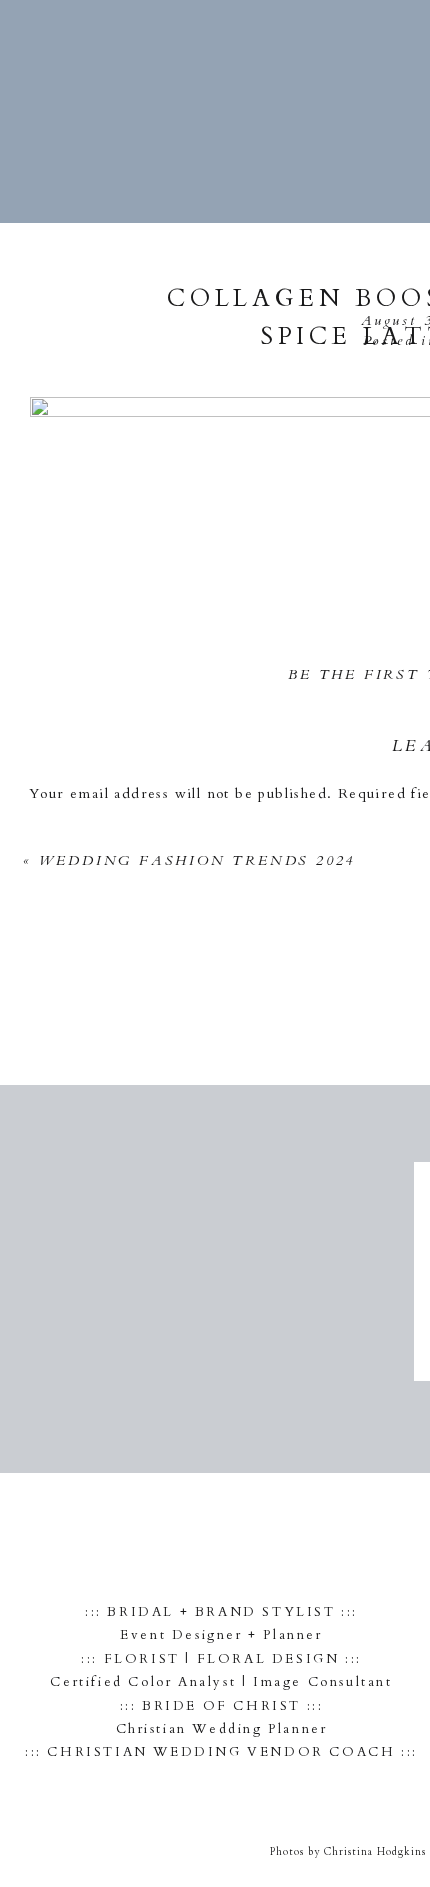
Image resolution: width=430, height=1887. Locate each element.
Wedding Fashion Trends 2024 (197, 860)
